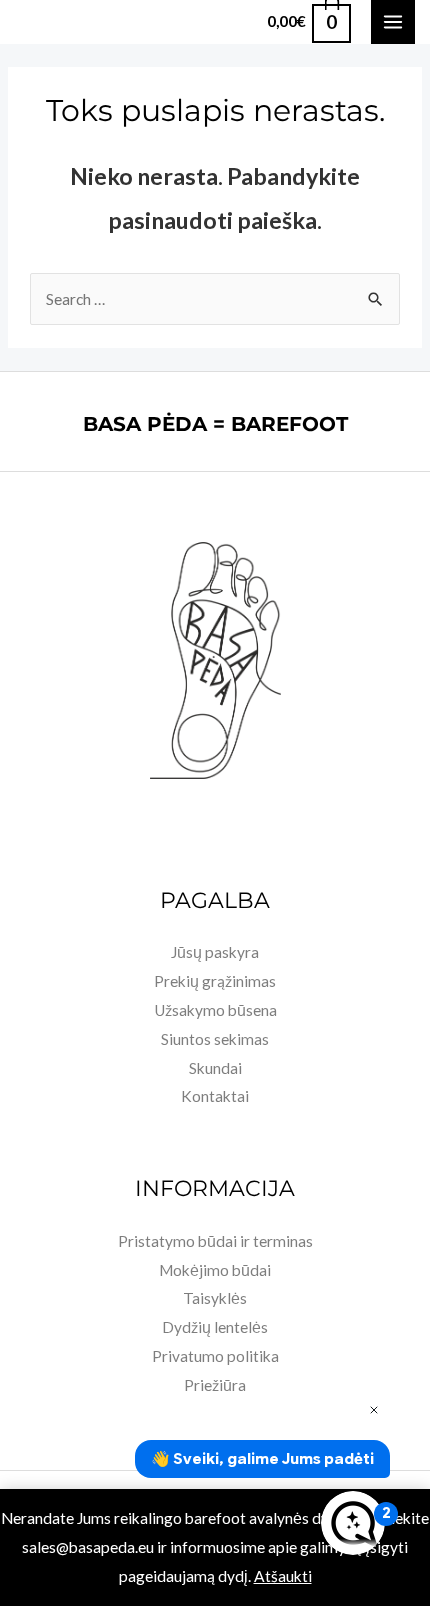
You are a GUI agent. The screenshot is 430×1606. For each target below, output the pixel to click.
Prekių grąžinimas (215, 981)
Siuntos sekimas (215, 1039)
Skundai (215, 1068)
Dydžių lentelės (215, 1327)
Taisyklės (215, 1298)
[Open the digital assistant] (353, 1523)
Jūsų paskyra (215, 952)
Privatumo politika (215, 1356)
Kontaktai (215, 1096)
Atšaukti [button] (283, 1576)
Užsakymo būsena (215, 1010)
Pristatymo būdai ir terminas (215, 1241)
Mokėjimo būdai (215, 1270)
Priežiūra (215, 1385)
